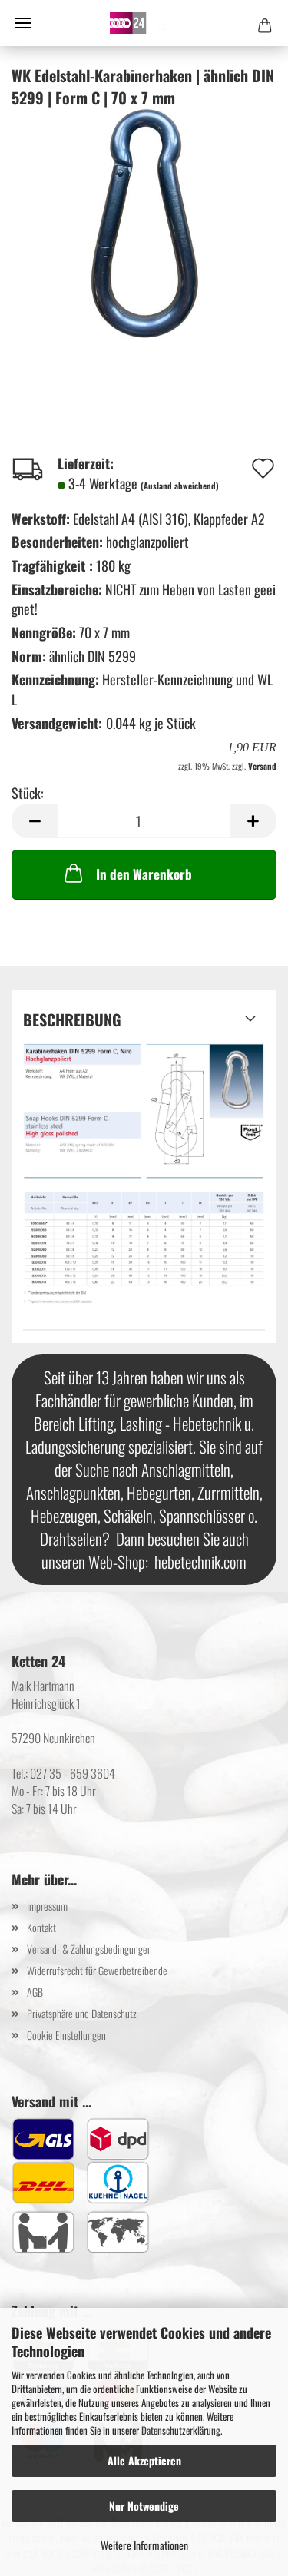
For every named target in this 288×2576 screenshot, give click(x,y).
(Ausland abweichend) (180, 486)
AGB (35, 1992)
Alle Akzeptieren (144, 2460)
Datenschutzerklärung (181, 2430)
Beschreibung (72, 1019)
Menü (23, 23)
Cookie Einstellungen (66, 2035)
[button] (35, 821)
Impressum (47, 1906)
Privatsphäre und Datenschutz (82, 2013)
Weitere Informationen (144, 2545)
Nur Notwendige (144, 2506)
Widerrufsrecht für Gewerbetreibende (97, 1970)
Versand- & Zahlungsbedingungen (89, 1949)
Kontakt (41, 1927)
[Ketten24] (144, 23)
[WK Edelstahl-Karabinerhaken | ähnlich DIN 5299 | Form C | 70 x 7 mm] (144, 221)
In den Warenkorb (144, 874)
